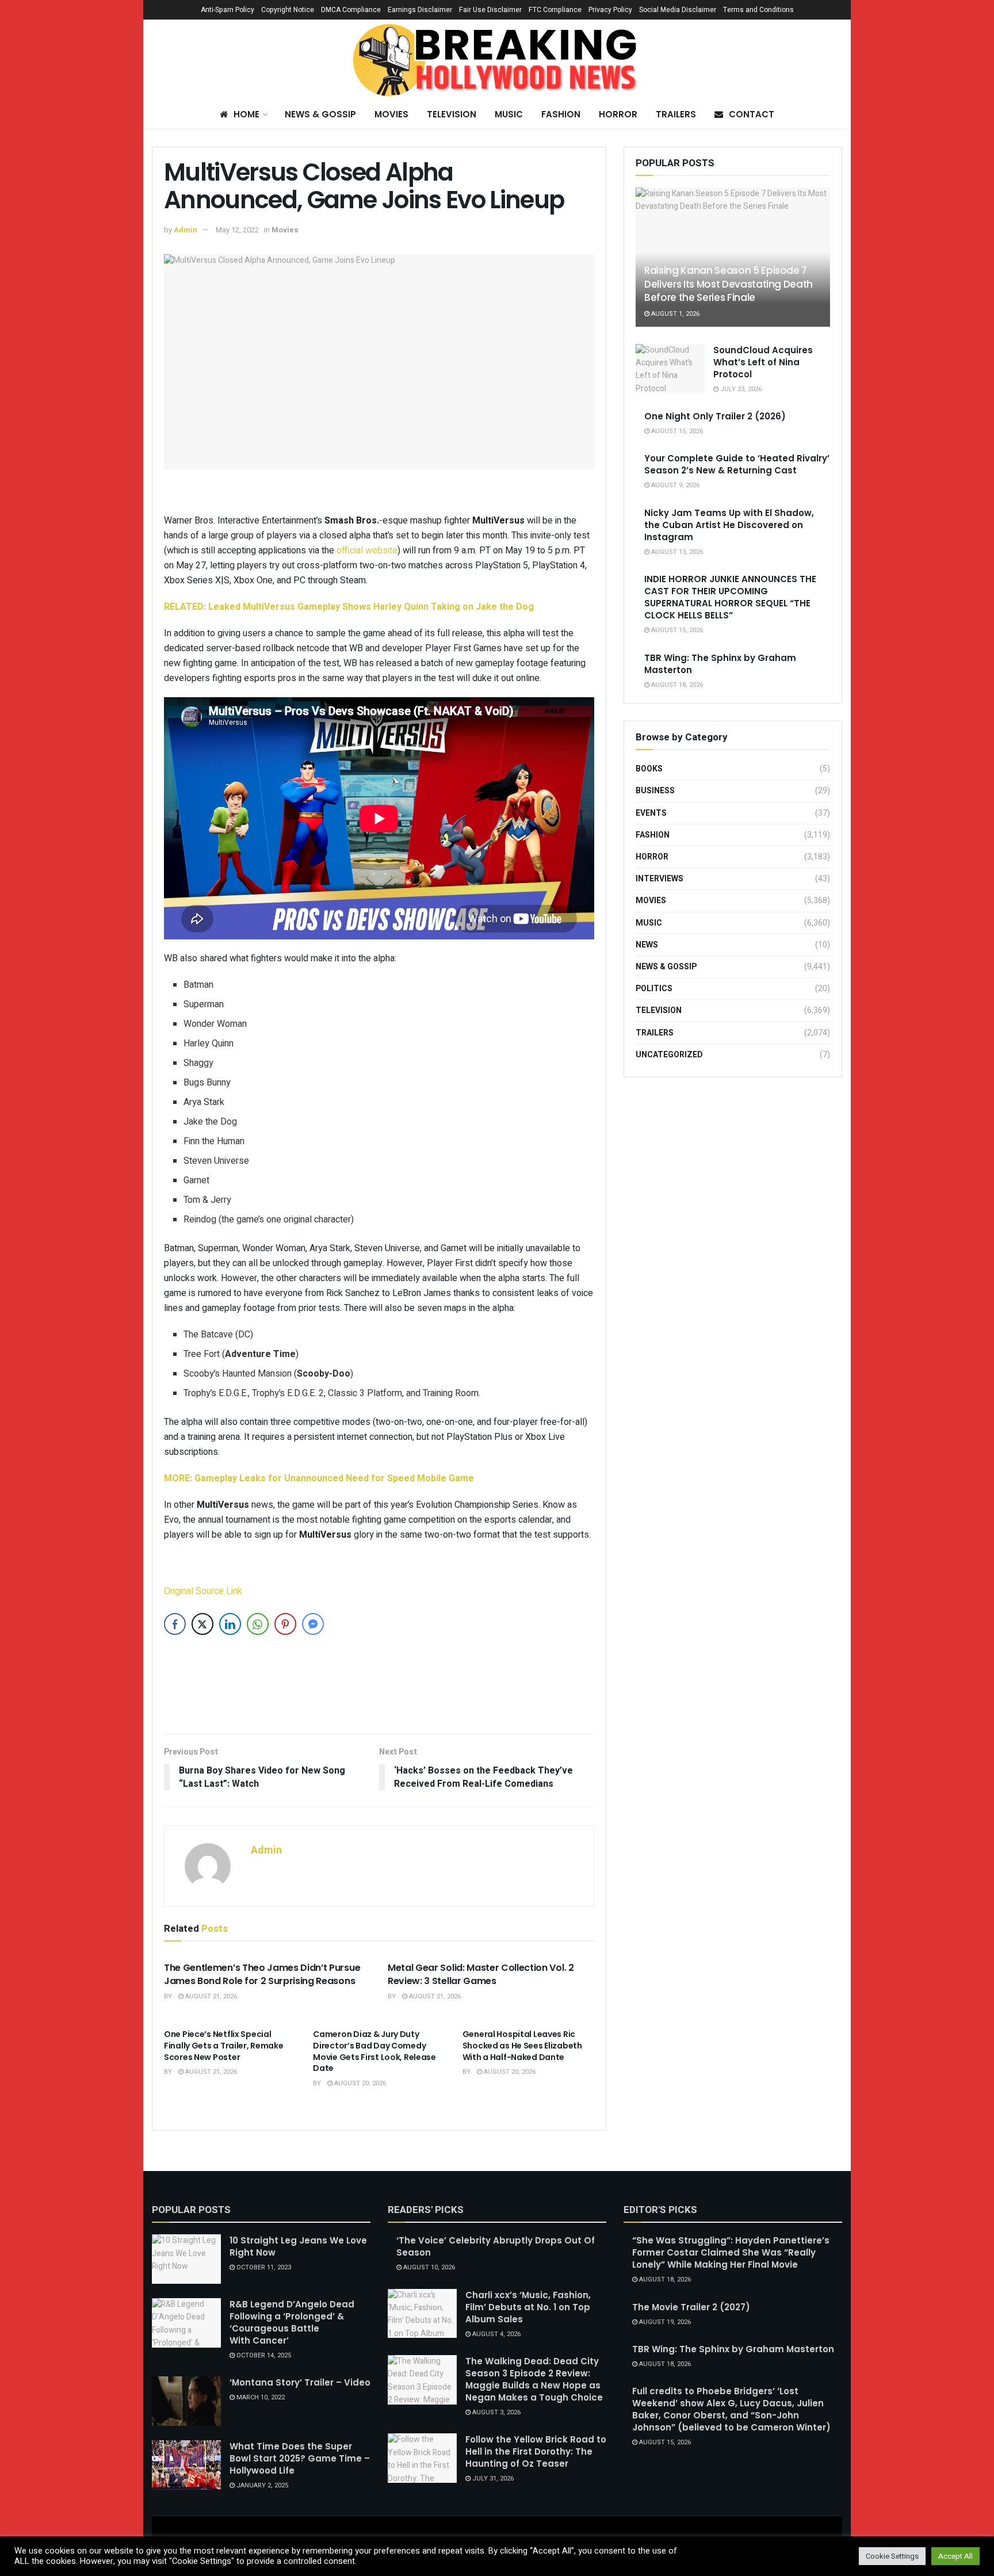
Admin (186, 230)
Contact (752, 114)
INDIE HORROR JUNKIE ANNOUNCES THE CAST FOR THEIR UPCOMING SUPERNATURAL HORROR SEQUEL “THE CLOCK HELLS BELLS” (730, 597)
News (647, 945)
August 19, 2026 (664, 2322)
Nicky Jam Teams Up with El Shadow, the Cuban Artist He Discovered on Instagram (729, 525)
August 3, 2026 (496, 2412)
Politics (654, 989)
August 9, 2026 (674, 485)
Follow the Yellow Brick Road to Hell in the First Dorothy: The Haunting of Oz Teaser (536, 2451)
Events (651, 813)
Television (452, 114)
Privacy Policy (610, 10)
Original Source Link (203, 1591)
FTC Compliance (555, 10)
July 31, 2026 (492, 2478)
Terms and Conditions (758, 10)
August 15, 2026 (676, 431)
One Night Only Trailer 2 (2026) (715, 416)
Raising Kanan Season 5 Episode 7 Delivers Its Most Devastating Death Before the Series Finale (729, 284)
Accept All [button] (955, 2556)
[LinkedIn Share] (230, 1624)
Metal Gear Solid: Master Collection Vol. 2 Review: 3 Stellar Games (481, 1974)
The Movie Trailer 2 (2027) (691, 2307)
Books (649, 769)
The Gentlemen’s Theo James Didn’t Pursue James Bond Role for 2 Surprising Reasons (262, 1974)
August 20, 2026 (359, 2083)
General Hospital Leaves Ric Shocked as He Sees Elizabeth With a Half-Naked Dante (522, 2045)
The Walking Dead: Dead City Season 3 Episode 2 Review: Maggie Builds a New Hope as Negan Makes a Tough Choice (534, 2379)
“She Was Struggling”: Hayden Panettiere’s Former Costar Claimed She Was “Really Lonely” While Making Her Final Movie (731, 2252)
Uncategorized (669, 1055)
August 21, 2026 (210, 1996)
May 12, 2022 (237, 230)
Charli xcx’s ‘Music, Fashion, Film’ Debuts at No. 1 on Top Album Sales (528, 2307)
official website (367, 551)
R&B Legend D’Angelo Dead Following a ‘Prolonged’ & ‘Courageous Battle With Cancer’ (292, 2322)
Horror (618, 114)
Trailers (676, 114)
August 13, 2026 (676, 552)
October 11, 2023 (263, 2267)
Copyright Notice (288, 10)
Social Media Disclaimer (678, 10)
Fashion (561, 114)
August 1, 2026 (674, 314)
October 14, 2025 (263, 2355)
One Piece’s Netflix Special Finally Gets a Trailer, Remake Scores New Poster (224, 2045)
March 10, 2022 (260, 2397)
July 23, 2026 (740, 389)
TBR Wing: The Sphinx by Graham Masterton (733, 2349)
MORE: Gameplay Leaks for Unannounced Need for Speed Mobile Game (319, 1478)
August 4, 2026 (496, 2334)
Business (655, 791)
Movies (391, 114)
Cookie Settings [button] (892, 2556)
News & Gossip (320, 114)
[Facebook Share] (175, 1624)
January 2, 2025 (261, 2485)
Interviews (660, 879)
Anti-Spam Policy (228, 10)
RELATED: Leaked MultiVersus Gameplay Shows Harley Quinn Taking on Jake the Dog (349, 607)
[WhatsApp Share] (258, 1624)
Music (509, 114)
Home (246, 114)
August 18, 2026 (676, 685)
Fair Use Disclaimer (490, 10)
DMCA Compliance (351, 10)
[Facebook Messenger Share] (313, 1624)
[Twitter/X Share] (202, 1624)
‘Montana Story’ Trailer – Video (300, 2382)
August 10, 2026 (428, 2267)
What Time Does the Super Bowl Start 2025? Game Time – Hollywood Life (300, 2458)
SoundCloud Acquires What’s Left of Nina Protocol (763, 362)
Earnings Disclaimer (420, 10)
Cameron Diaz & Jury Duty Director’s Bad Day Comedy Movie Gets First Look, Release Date (374, 2051)
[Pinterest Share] (285, 1624)
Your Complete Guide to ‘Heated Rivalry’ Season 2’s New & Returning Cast (737, 464)
